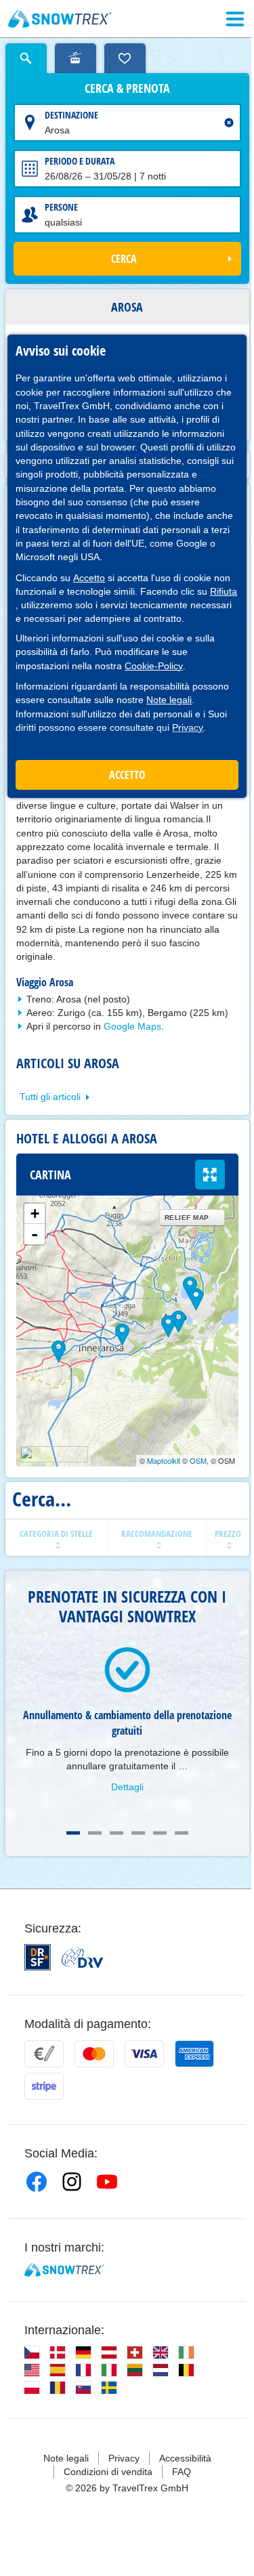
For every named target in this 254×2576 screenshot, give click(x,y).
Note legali (169, 700)
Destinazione (71, 115)
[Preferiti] (125, 58)
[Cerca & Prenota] (26, 58)
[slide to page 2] (95, 1833)
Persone (61, 207)
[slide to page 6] (182, 1833)
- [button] (35, 1234)
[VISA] (144, 2054)
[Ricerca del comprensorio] (76, 58)
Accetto (89, 578)
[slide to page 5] (160, 1833)
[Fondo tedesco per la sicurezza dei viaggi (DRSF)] (38, 1957)
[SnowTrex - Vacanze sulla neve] (64, 2270)
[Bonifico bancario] (44, 2054)
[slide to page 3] (117, 1833)
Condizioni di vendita (108, 2472)
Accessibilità (185, 2458)
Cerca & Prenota (127, 89)
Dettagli (127, 1787)
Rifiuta (224, 591)
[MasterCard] (94, 2054)
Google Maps (132, 1026)
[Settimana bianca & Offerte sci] (60, 19)
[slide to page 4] (138, 1833)
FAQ (182, 2472)
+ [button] (35, 1213)
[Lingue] (32, 2352)
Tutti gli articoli (50, 1097)
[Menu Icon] (235, 19)
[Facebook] (37, 2182)
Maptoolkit (164, 1460)
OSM (198, 1460)
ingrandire (210, 1175)
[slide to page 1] (73, 1833)
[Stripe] (44, 2086)
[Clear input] (229, 123)
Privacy (188, 727)
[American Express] (194, 2054)
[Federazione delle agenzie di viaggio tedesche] (82, 1958)
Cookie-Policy (154, 666)
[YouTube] (107, 2182)
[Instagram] (72, 2182)
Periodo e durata (80, 161)
